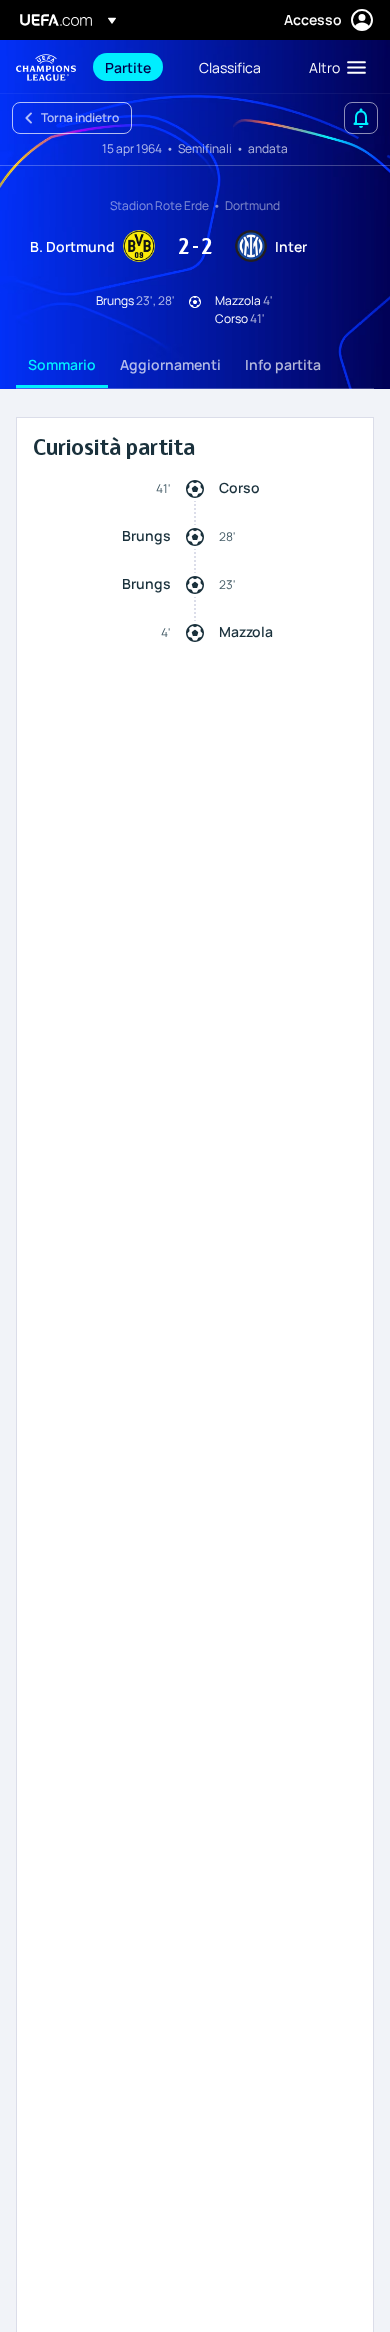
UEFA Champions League (46, 67)
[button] (333, 67)
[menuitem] (135, 67)
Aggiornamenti (170, 364)
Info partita (283, 364)
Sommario (62, 364)
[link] (128, 67)
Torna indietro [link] (80, 117)
